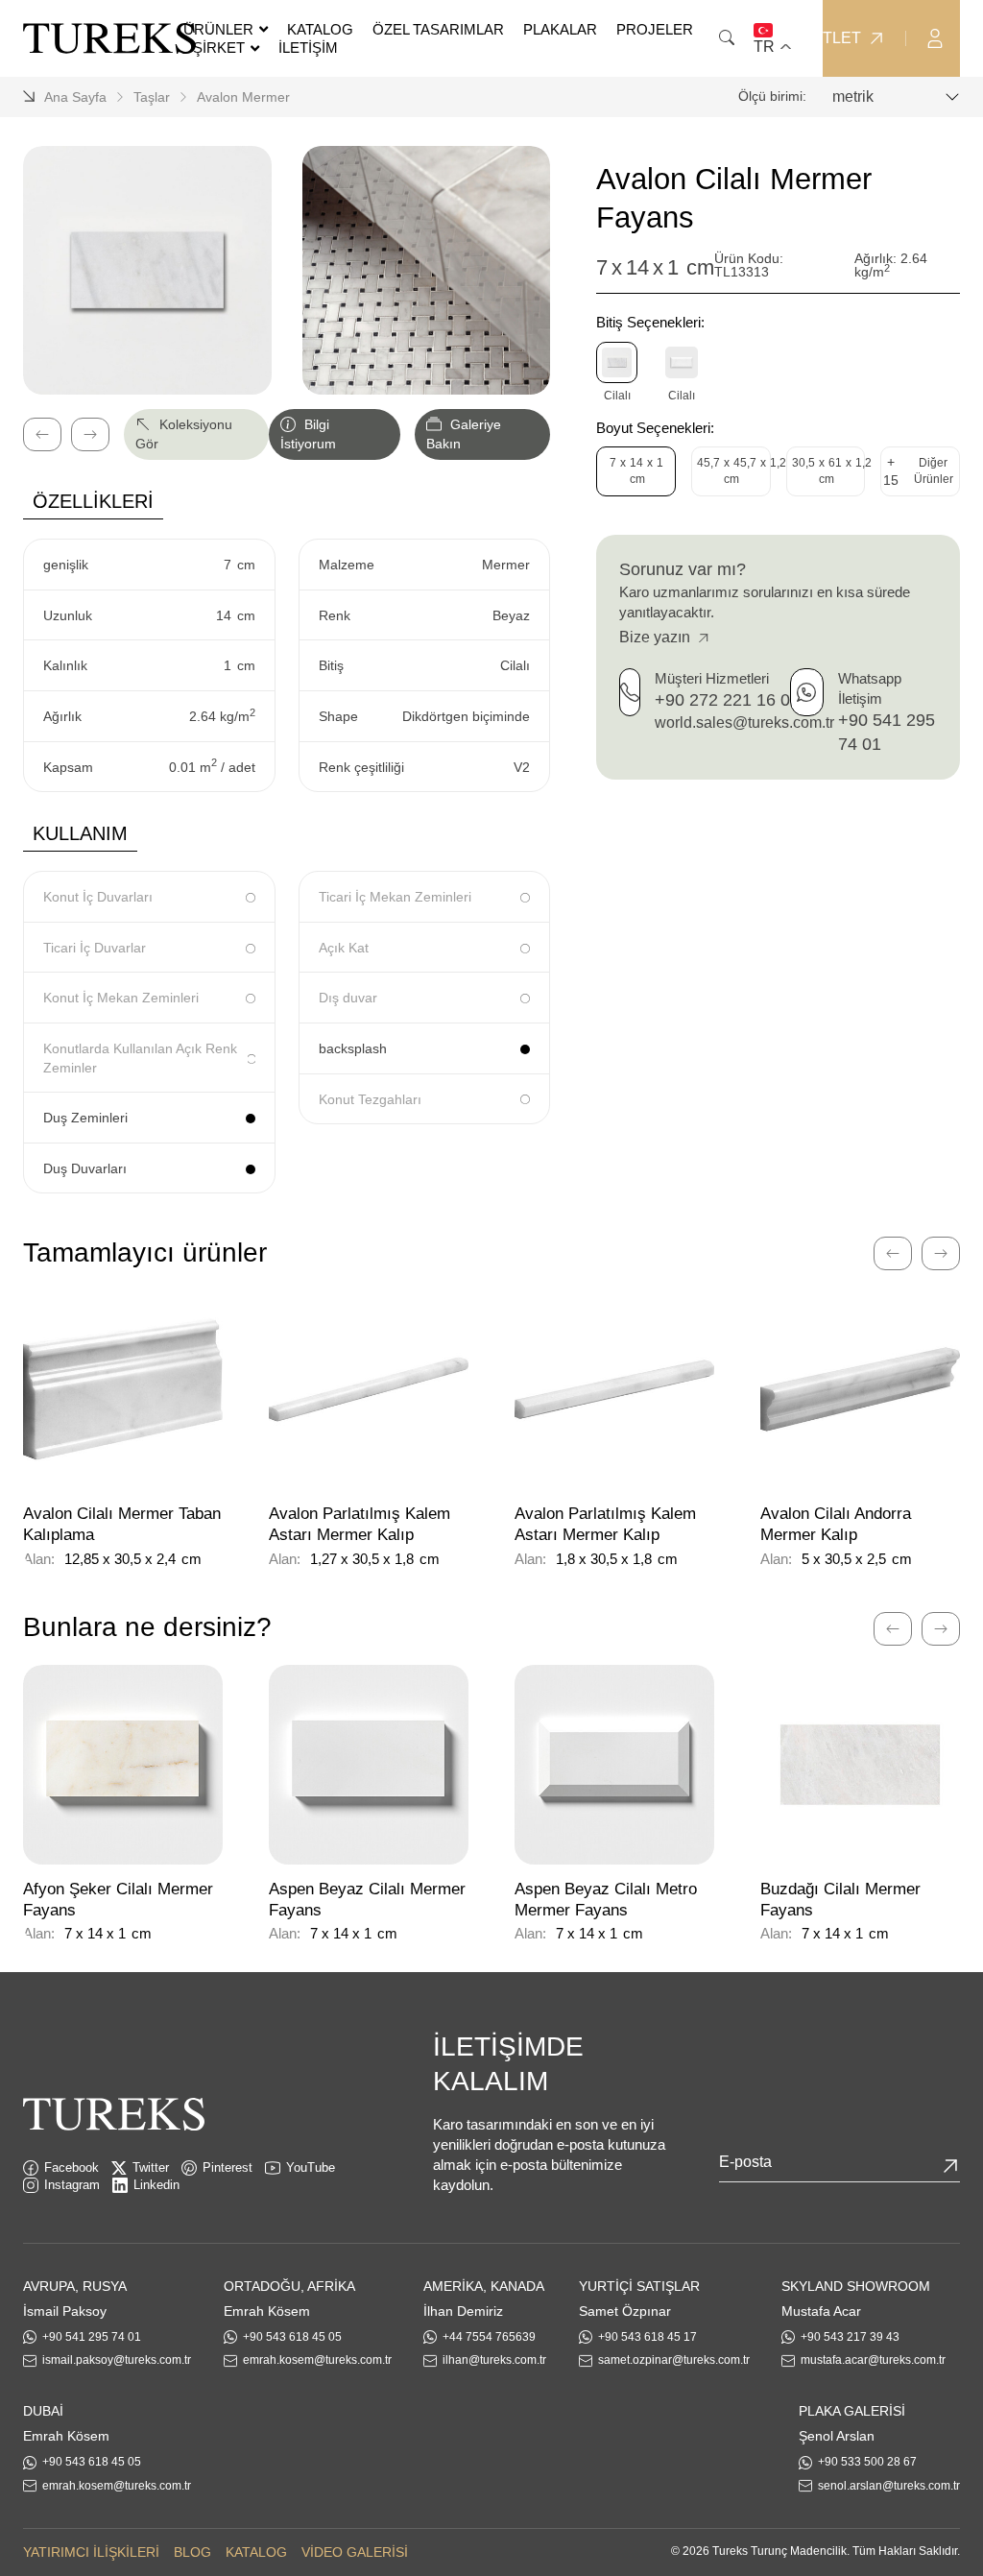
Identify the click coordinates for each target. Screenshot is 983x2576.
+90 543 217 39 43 (850, 2337)
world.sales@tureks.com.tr (744, 722)
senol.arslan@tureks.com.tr (889, 2486)
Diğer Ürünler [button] (918, 471)
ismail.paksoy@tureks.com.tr (117, 2360)
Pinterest (228, 2167)
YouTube (311, 2167)
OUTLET (830, 38)
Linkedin (156, 2185)
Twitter (151, 2167)
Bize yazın (657, 637)
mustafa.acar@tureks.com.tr (873, 2360)
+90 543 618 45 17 (647, 2337)
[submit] (950, 2166)
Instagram (72, 2185)
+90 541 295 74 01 (92, 2337)
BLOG (192, 2552)
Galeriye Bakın (464, 434)
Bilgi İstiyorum (308, 434)
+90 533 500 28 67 (867, 2462)
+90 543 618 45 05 (292, 2337)
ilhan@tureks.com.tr (494, 2360)
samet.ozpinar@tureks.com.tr (674, 2360)
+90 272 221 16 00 (727, 700)
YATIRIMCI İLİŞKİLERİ (91, 2552)
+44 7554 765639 (489, 2337)
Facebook (72, 2167)
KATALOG (256, 2552)
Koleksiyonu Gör (184, 434)
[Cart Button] (973, 37)
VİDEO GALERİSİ (355, 2552)
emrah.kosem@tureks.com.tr (317, 2360)
